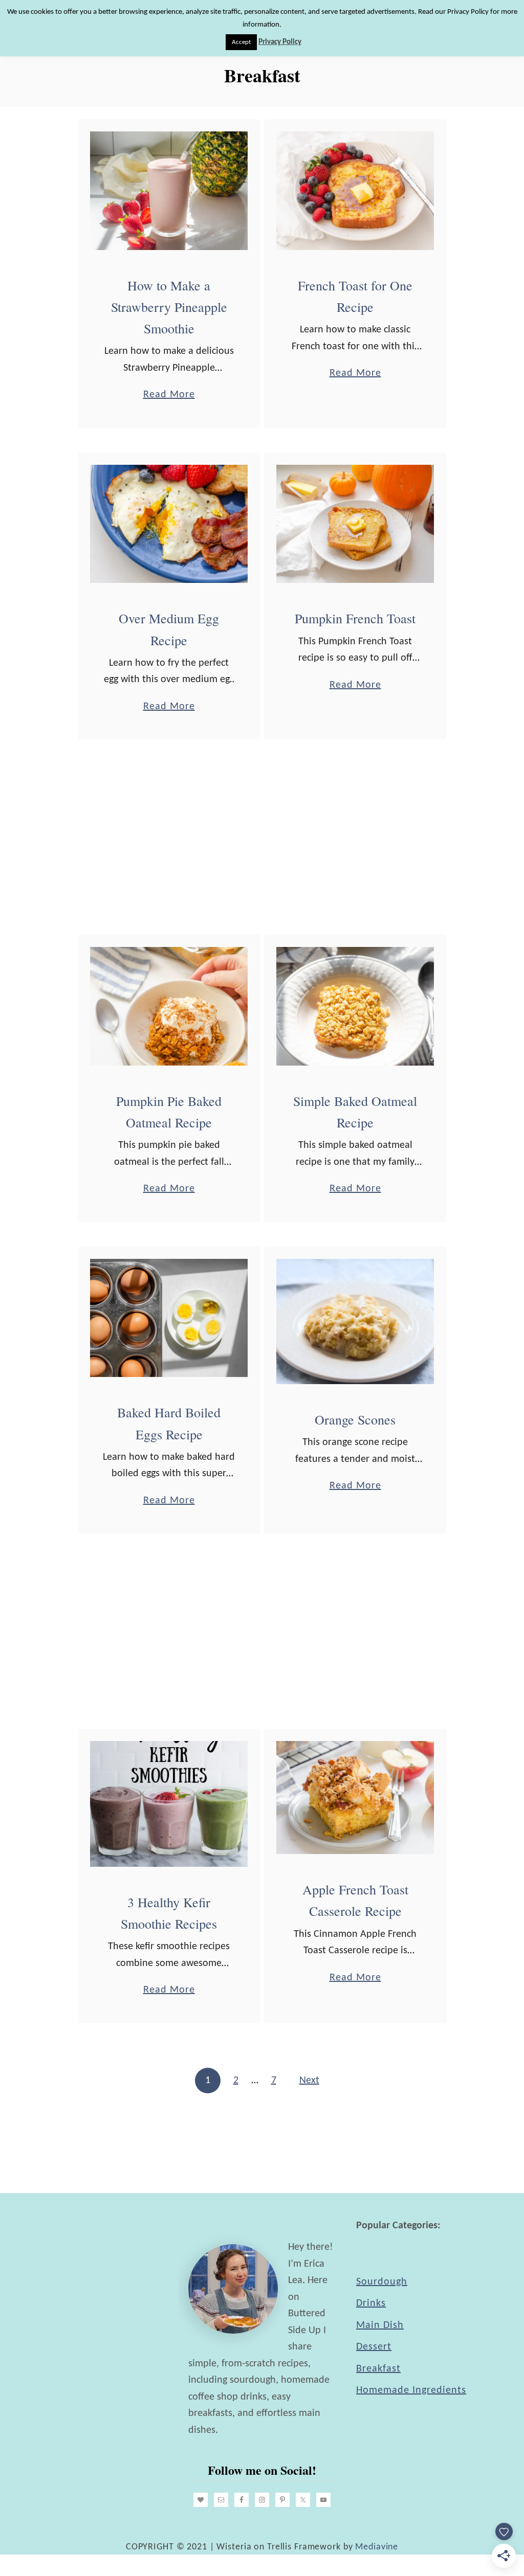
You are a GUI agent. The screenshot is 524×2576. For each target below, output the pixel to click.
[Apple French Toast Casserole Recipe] (355, 1798)
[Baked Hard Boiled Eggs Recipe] (169, 1318)
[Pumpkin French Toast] (355, 524)
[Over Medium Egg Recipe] (169, 524)
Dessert (374, 2347)
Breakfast (378, 2369)
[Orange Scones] (355, 1321)
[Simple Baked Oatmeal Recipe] (355, 1006)
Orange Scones (355, 1419)
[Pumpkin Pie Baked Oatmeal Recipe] (169, 1006)
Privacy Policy (280, 42)
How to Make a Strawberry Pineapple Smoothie (169, 307)
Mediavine (377, 2547)
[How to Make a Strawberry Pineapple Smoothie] (169, 191)
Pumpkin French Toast (355, 618)
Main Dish (380, 2325)
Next (309, 2081)
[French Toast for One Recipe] (355, 191)
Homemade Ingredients (411, 2390)
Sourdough (382, 2282)
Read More (169, 396)
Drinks (371, 2303)
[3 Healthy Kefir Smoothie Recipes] (169, 1804)
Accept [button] (241, 42)
